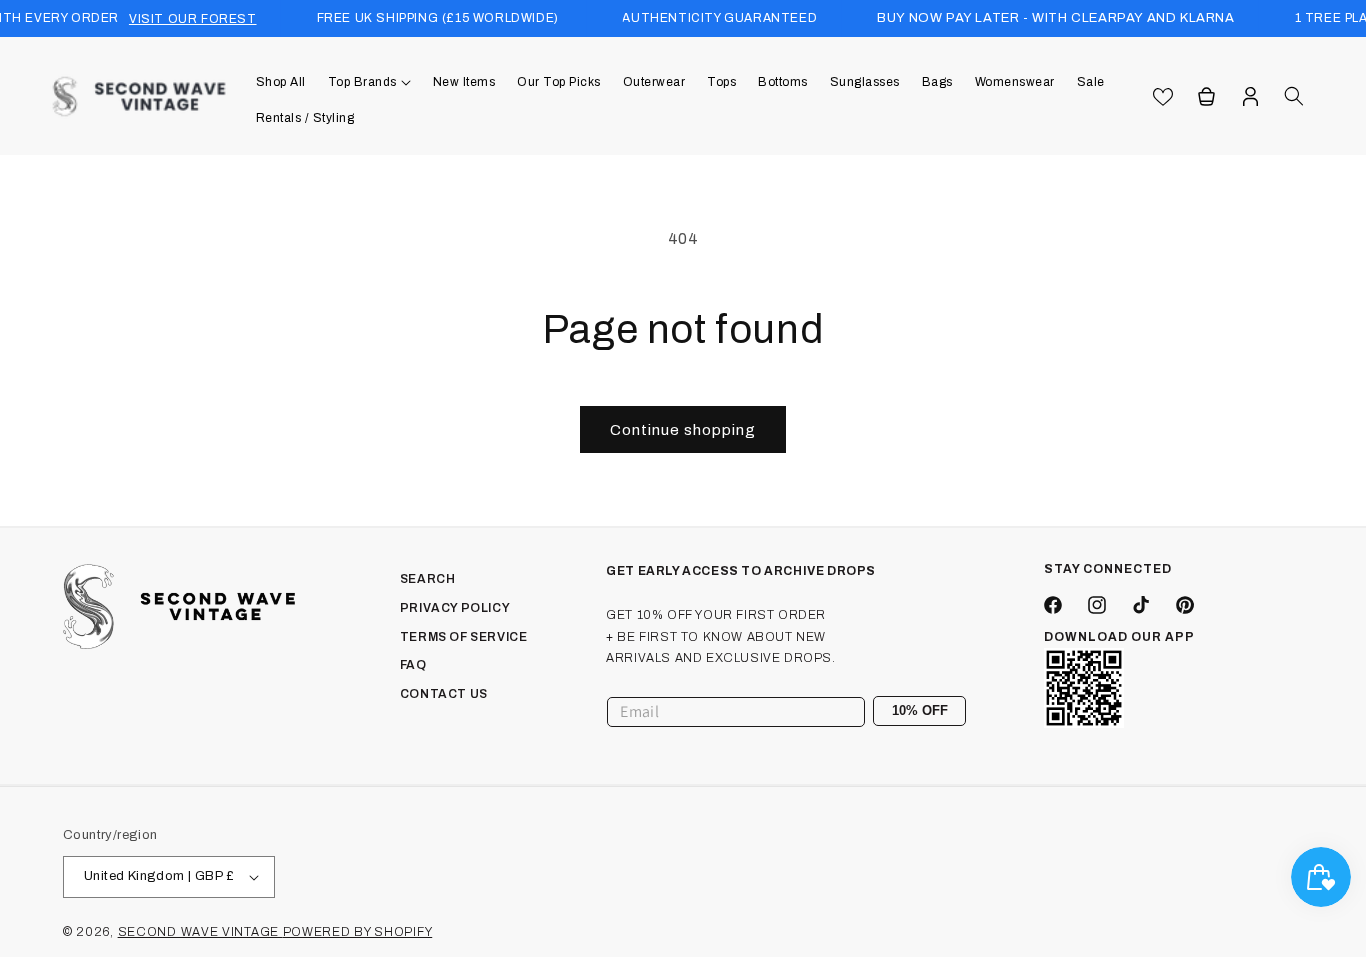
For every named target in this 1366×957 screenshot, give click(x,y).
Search (428, 579)
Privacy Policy (455, 608)
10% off (920, 710)
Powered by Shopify (358, 932)
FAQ (413, 665)
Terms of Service (464, 637)
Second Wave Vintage (200, 932)
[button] (369, 82)
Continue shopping (683, 430)
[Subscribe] (943, 711)
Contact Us (444, 694)
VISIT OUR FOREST (193, 19)
